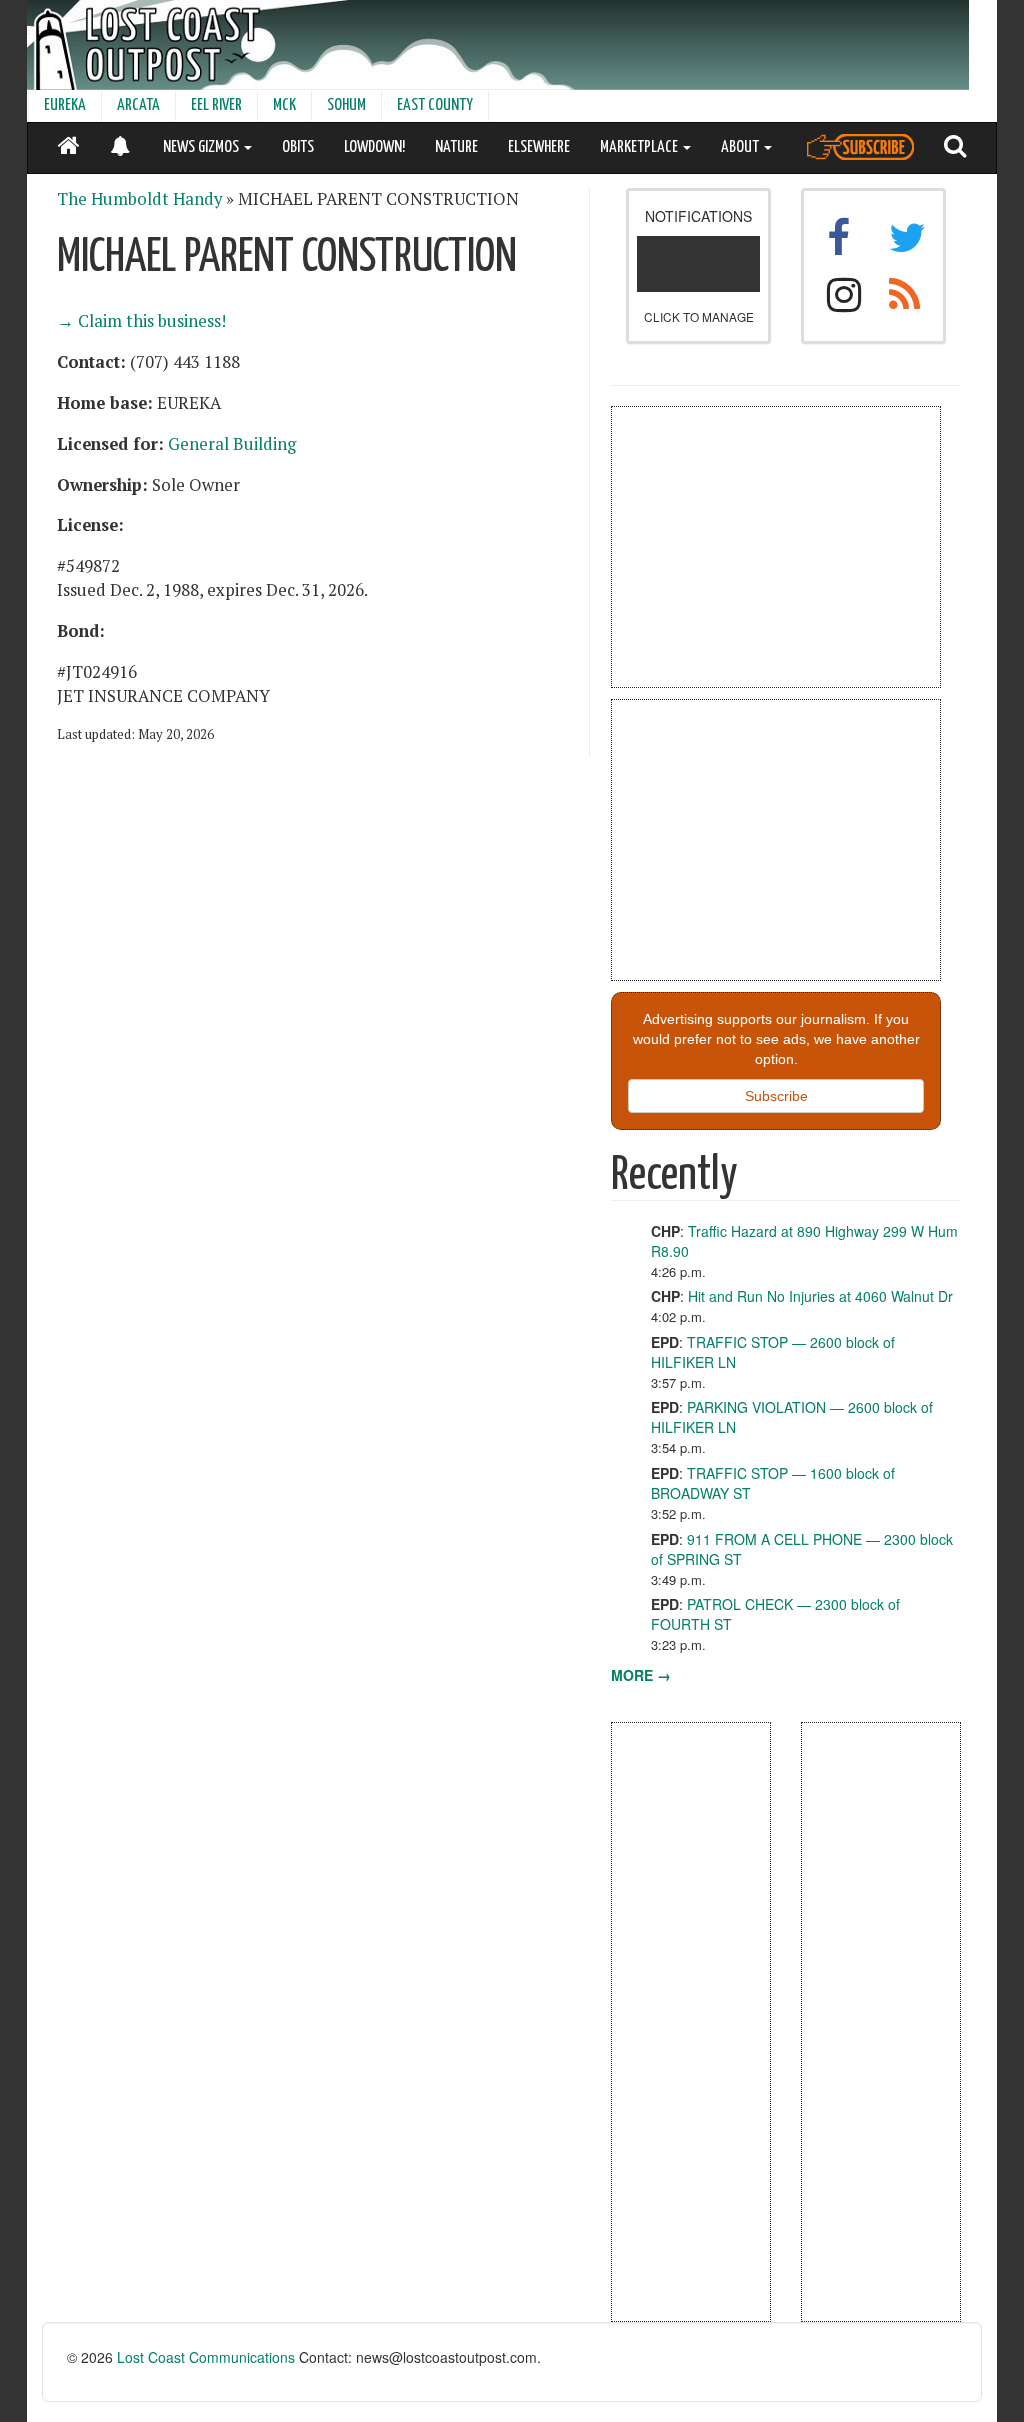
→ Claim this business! (141, 321)
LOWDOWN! (374, 147)
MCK (284, 105)
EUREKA (65, 105)
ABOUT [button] (741, 147)
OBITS (298, 147)
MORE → (641, 1675)
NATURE (456, 147)
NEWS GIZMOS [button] (202, 147)
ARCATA (138, 105)
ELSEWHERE (539, 147)
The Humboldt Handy (139, 199)
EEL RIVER (216, 105)
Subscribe (776, 1096)
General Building (232, 444)
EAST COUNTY (435, 105)
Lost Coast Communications (206, 2357)
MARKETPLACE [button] (640, 147)
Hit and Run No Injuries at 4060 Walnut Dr (820, 1296)
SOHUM (346, 105)
